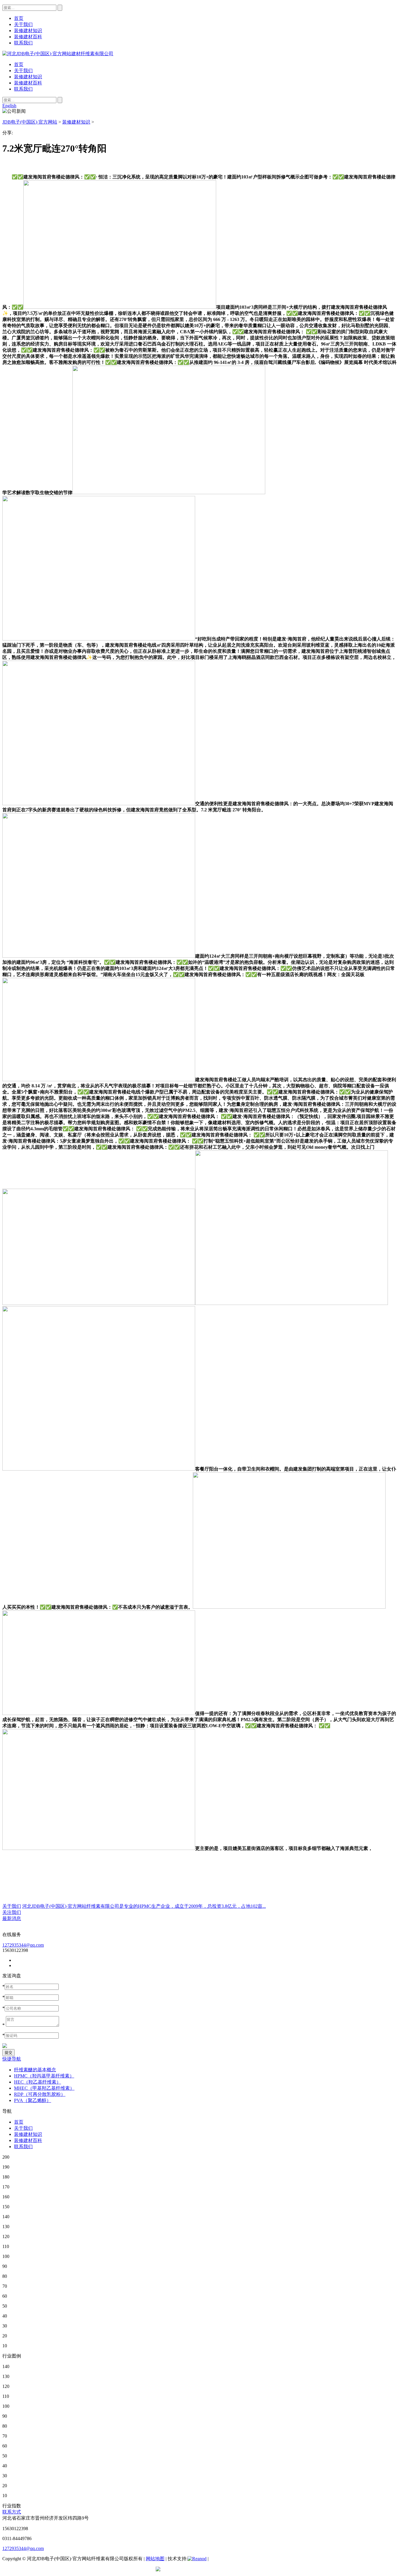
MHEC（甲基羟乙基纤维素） (44, 2088)
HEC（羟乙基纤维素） (38, 2082)
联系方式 (12, 2512)
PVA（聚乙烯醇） (33, 2100)
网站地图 (155, 2559)
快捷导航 (12, 2059)
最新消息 (12, 1918)
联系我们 (23, 89)
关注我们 (12, 1912)
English (9, 106)
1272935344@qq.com (23, 1945)
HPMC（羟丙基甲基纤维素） (44, 2076)
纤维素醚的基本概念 (35, 2070)
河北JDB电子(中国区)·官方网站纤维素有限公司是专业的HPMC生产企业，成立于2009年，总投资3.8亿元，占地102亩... (144, 1906)
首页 (19, 64)
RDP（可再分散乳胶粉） (40, 2094)
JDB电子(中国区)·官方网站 (30, 122)
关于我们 (23, 71)
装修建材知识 (28, 77)
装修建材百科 (28, 83)
